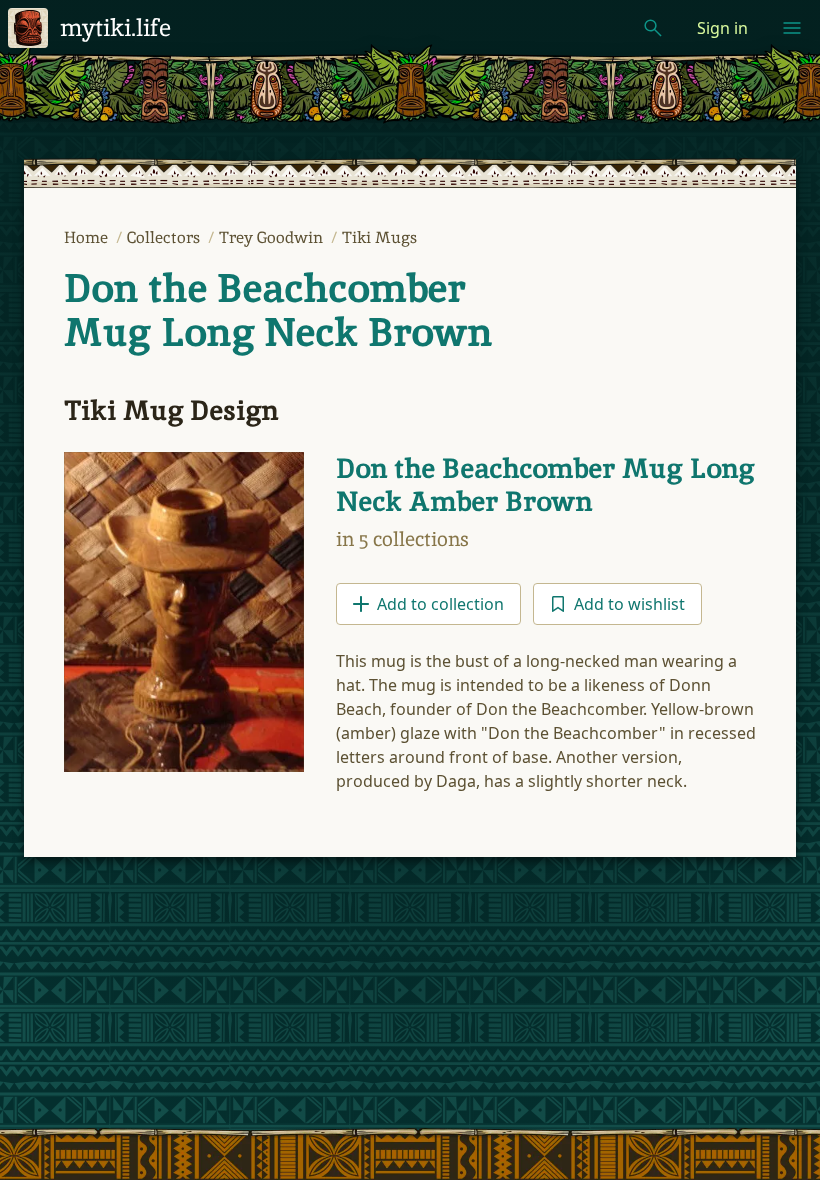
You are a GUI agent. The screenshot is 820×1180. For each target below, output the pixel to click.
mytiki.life (115, 27)
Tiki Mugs (379, 237)
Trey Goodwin (273, 237)
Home (88, 237)
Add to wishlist (629, 604)
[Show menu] (792, 28)
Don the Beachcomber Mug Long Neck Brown (278, 310)
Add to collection (440, 604)
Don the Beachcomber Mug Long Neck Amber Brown (545, 485)
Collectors (165, 237)
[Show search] (653, 28)
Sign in (722, 28)
